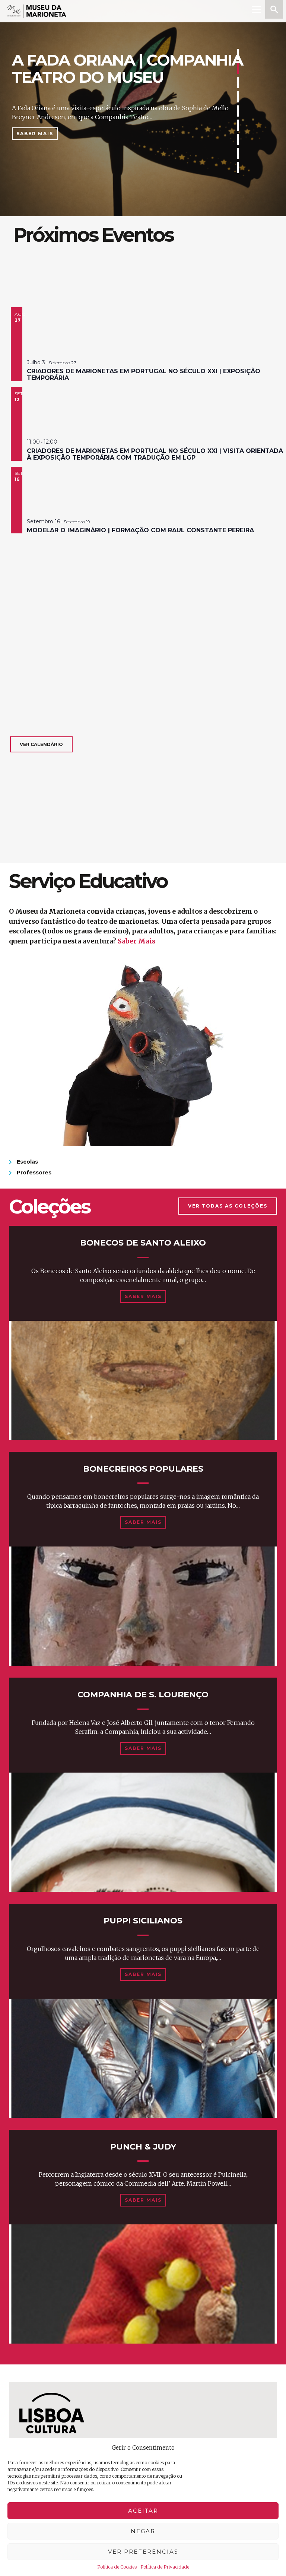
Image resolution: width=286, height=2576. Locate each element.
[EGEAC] (52, 2420)
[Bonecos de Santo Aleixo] (143, 1380)
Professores (34, 1173)
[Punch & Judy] (143, 2284)
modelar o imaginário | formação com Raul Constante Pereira (140, 530)
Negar (143, 2531)
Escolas (27, 1162)
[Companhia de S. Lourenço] (143, 1832)
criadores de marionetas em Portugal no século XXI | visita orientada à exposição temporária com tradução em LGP (155, 454)
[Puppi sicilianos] (143, 2058)
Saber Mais (35, 134)
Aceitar (143, 2511)
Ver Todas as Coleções (228, 1206)
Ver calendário (41, 744)
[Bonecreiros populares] (143, 1606)
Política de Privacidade (165, 2567)
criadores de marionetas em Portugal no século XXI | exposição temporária (144, 375)
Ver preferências (143, 2552)
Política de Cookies (117, 2567)
